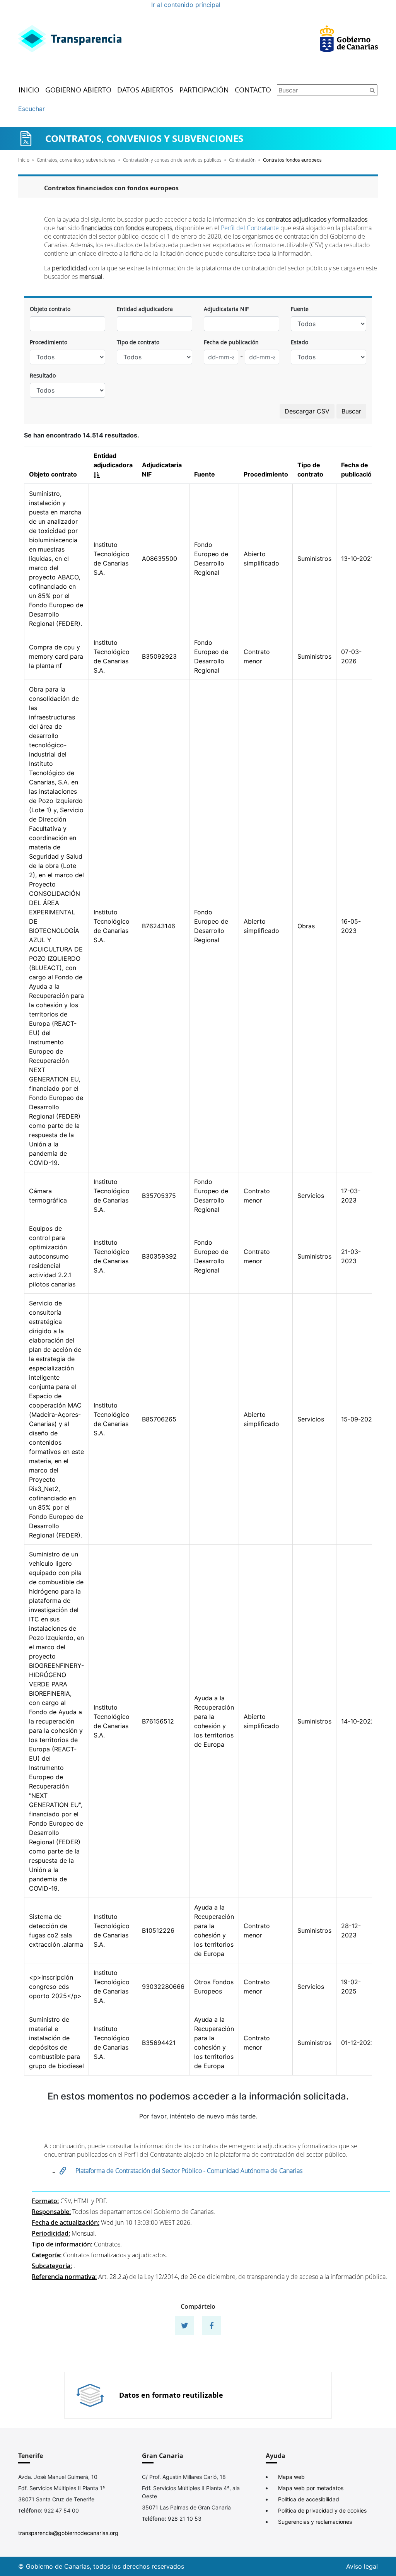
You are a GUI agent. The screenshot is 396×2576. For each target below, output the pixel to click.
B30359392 (159, 1256)
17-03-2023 (351, 1196)
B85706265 (159, 1419)
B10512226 (158, 1930)
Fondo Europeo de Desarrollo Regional (211, 559)
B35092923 (159, 656)
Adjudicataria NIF (226, 309)
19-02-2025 (351, 1987)
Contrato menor (257, 656)
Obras (306, 926)
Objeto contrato (50, 309)
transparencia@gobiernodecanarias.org (68, 2533)
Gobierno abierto (78, 90)
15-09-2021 (358, 1419)
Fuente (300, 309)
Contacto (253, 90)
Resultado (43, 375)
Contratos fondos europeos (292, 160)
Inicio (29, 90)
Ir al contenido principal (186, 5)
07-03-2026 (351, 656)
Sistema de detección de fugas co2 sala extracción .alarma (56, 1930)
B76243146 (159, 926)
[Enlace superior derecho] (349, 39)
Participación (204, 90)
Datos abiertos (145, 90)
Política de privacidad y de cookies (322, 2510)
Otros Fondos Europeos (214, 1987)
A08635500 (160, 559)
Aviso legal (362, 2566)
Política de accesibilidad (309, 2499)
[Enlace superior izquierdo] (70, 39)
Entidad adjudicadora (145, 309)
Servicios (311, 1196)
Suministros (314, 559)
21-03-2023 (351, 1256)
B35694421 (159, 2043)
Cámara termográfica (48, 1196)
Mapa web (291, 2477)
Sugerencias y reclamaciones (315, 2522)
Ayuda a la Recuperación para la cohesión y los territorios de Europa (214, 1721)
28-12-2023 (351, 1930)
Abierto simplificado (261, 559)
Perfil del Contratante (250, 228)
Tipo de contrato (138, 342)
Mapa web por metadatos (311, 2488)
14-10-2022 (358, 1721)
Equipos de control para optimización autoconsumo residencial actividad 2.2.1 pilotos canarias (52, 1256)
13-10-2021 (357, 559)
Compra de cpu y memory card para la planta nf (56, 656)
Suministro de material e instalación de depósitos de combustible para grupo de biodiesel (56, 2043)
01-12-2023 (358, 2043)
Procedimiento (49, 342)
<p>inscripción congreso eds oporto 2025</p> (55, 1987)
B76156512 (158, 1721)
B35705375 (159, 1196)
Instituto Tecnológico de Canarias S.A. (112, 559)
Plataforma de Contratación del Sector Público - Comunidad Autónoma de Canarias (190, 2171)
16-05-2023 (351, 926)
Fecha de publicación (231, 342)
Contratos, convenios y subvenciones (76, 160)
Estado (300, 342)
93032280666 (163, 1987)
